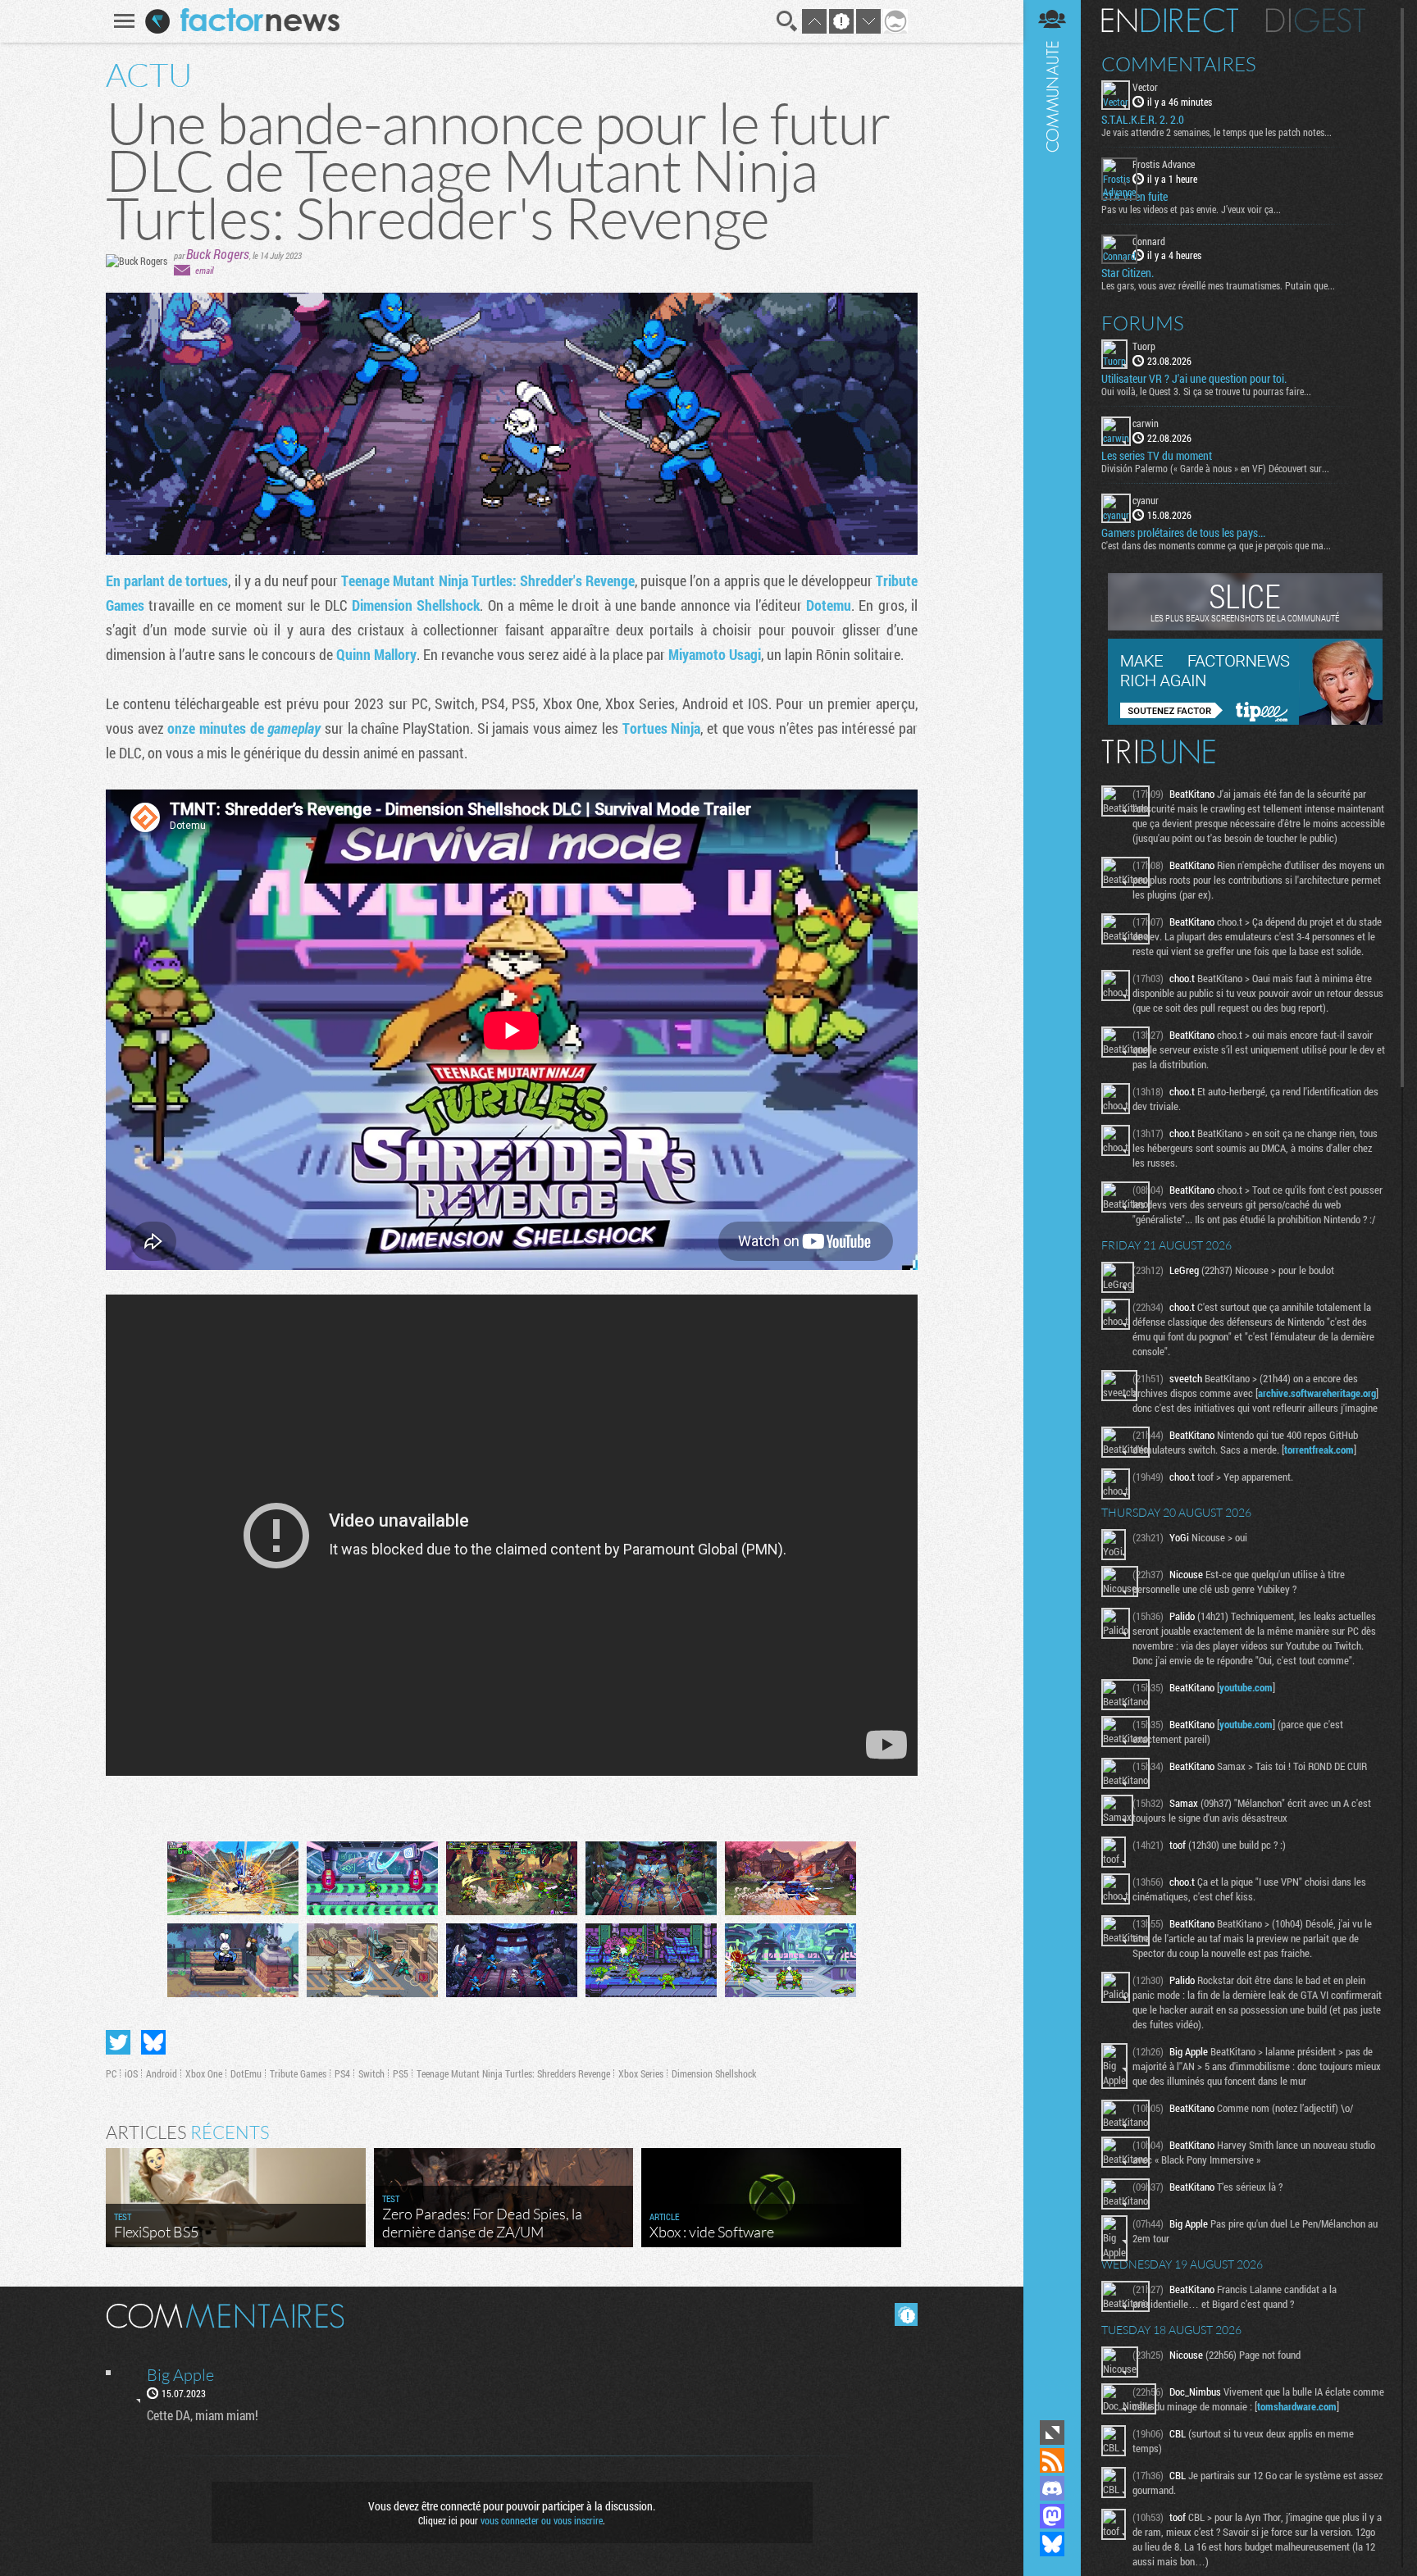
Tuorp (1144, 346)
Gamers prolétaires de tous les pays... (1183, 533)
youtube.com (1246, 1687)
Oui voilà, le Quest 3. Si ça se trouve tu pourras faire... (1206, 391)
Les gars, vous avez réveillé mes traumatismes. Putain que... (1218, 285)
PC (111, 2073)
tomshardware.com (1297, 2406)
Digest (1316, 20)
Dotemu (829, 605)
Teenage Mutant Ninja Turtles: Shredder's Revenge (488, 580)
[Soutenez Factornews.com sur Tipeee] (1245, 721)
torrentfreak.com (1319, 1450)
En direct (1170, 20)
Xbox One (204, 2073)
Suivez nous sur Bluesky (1052, 2544)
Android (162, 2073)
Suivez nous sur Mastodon (1052, 2516)
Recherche (787, 21)
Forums (1143, 323)
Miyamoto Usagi (715, 654)
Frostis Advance (1164, 164)
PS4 (342, 2073)
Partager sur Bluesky (153, 2042)
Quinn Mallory (376, 654)
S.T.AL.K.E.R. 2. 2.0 (1143, 120)
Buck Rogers (218, 254)
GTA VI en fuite (1135, 197)
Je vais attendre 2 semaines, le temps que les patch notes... (1217, 132)
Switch (371, 2073)
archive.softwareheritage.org (1317, 1393)
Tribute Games (298, 2073)
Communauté (1052, 1208)
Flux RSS (1052, 2460)
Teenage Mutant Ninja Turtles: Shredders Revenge (513, 2073)
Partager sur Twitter (118, 2042)
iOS (131, 2073)
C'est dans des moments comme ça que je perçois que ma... (1216, 545)
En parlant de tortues (167, 580)
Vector (1145, 87)
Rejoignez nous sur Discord (1052, 2488)
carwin (1146, 423)
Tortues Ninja (662, 728)
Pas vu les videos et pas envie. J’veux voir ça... (1191, 209)
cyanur (1146, 500)
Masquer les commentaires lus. (906, 2314)
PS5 (401, 2073)
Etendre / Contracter (1052, 2433)
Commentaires (1179, 64)
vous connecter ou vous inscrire (542, 2520)
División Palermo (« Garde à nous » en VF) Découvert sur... (1215, 468)
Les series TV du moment (1157, 456)
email (204, 270)
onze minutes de (244, 728)
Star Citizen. (1128, 273)
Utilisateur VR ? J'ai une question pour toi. (1194, 379)
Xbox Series (641, 2073)
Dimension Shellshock (416, 605)
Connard (1149, 241)
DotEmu (246, 2073)
